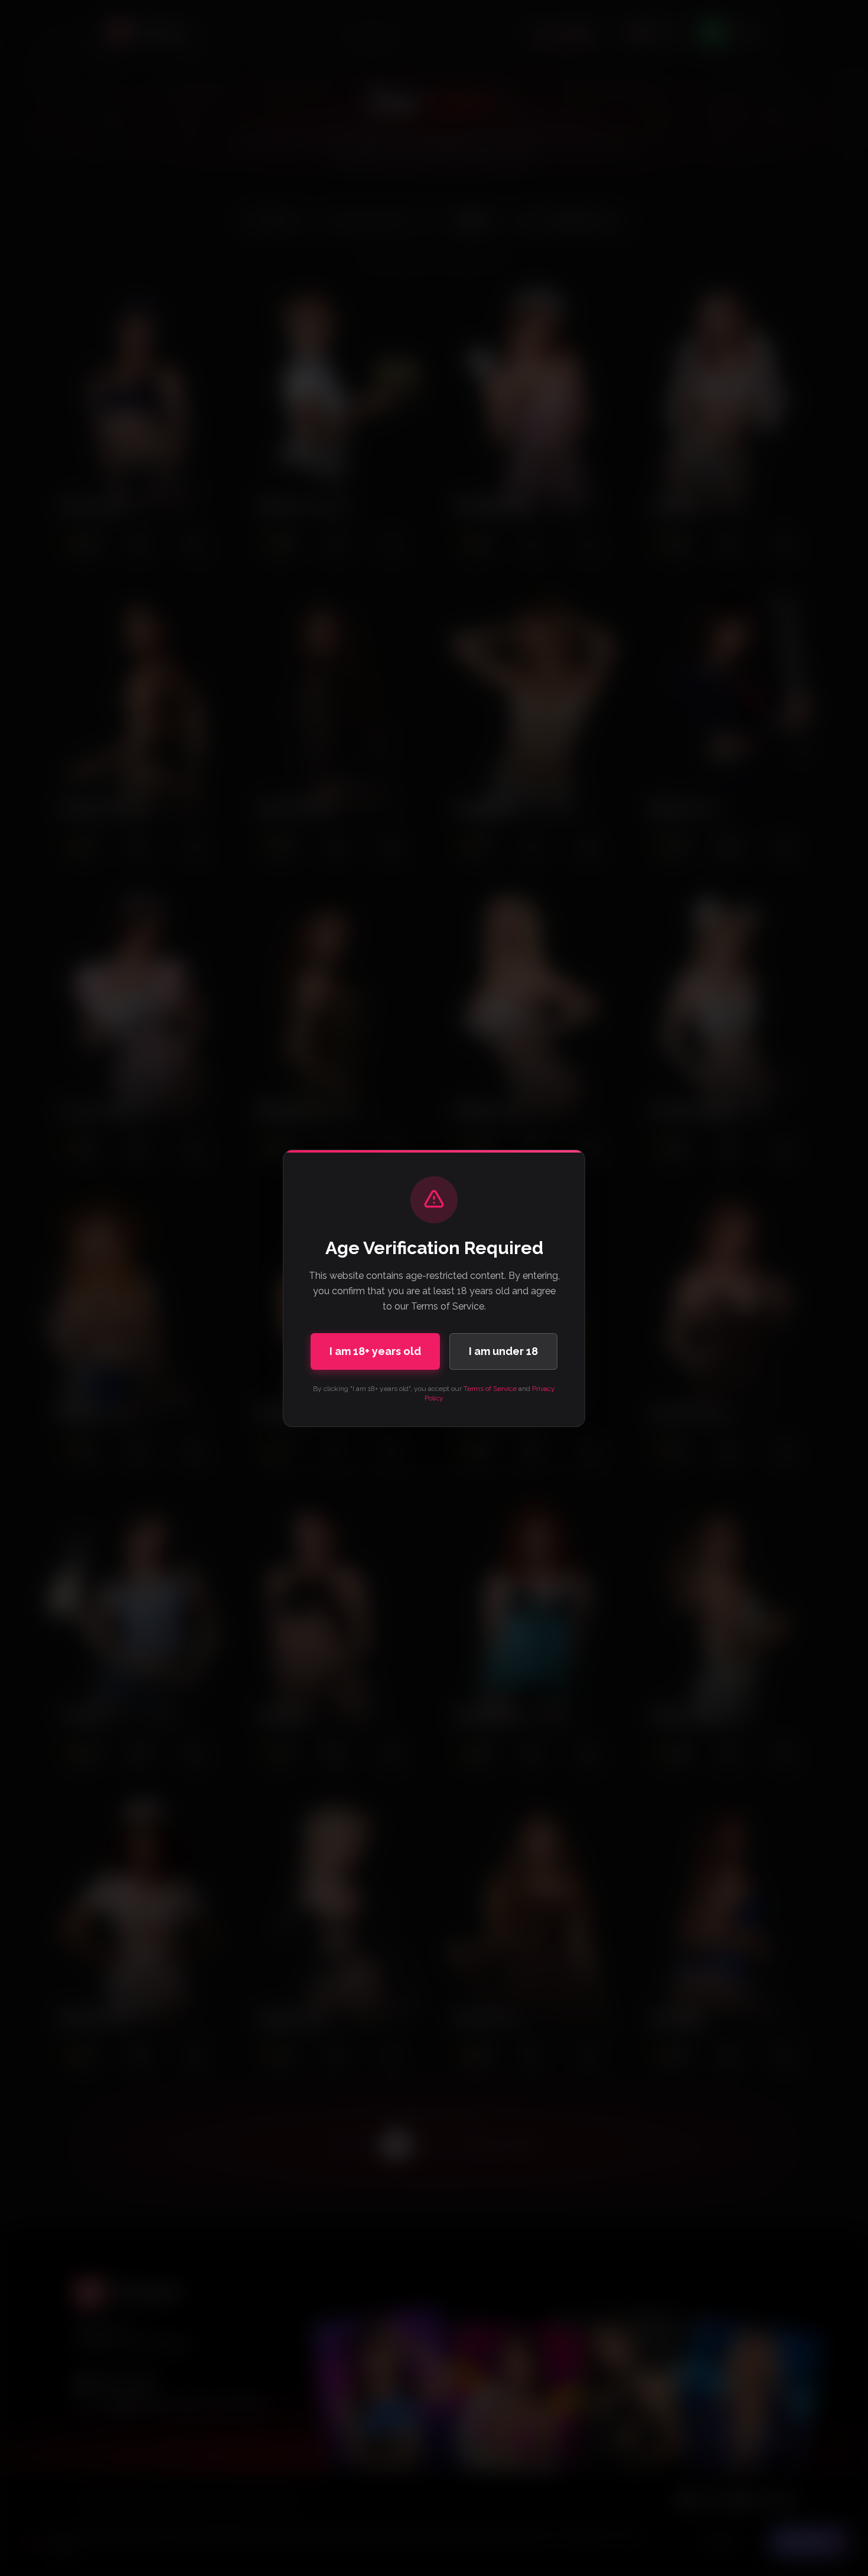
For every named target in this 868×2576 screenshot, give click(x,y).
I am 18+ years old (375, 1351)
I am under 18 (503, 1351)
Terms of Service (490, 1389)
